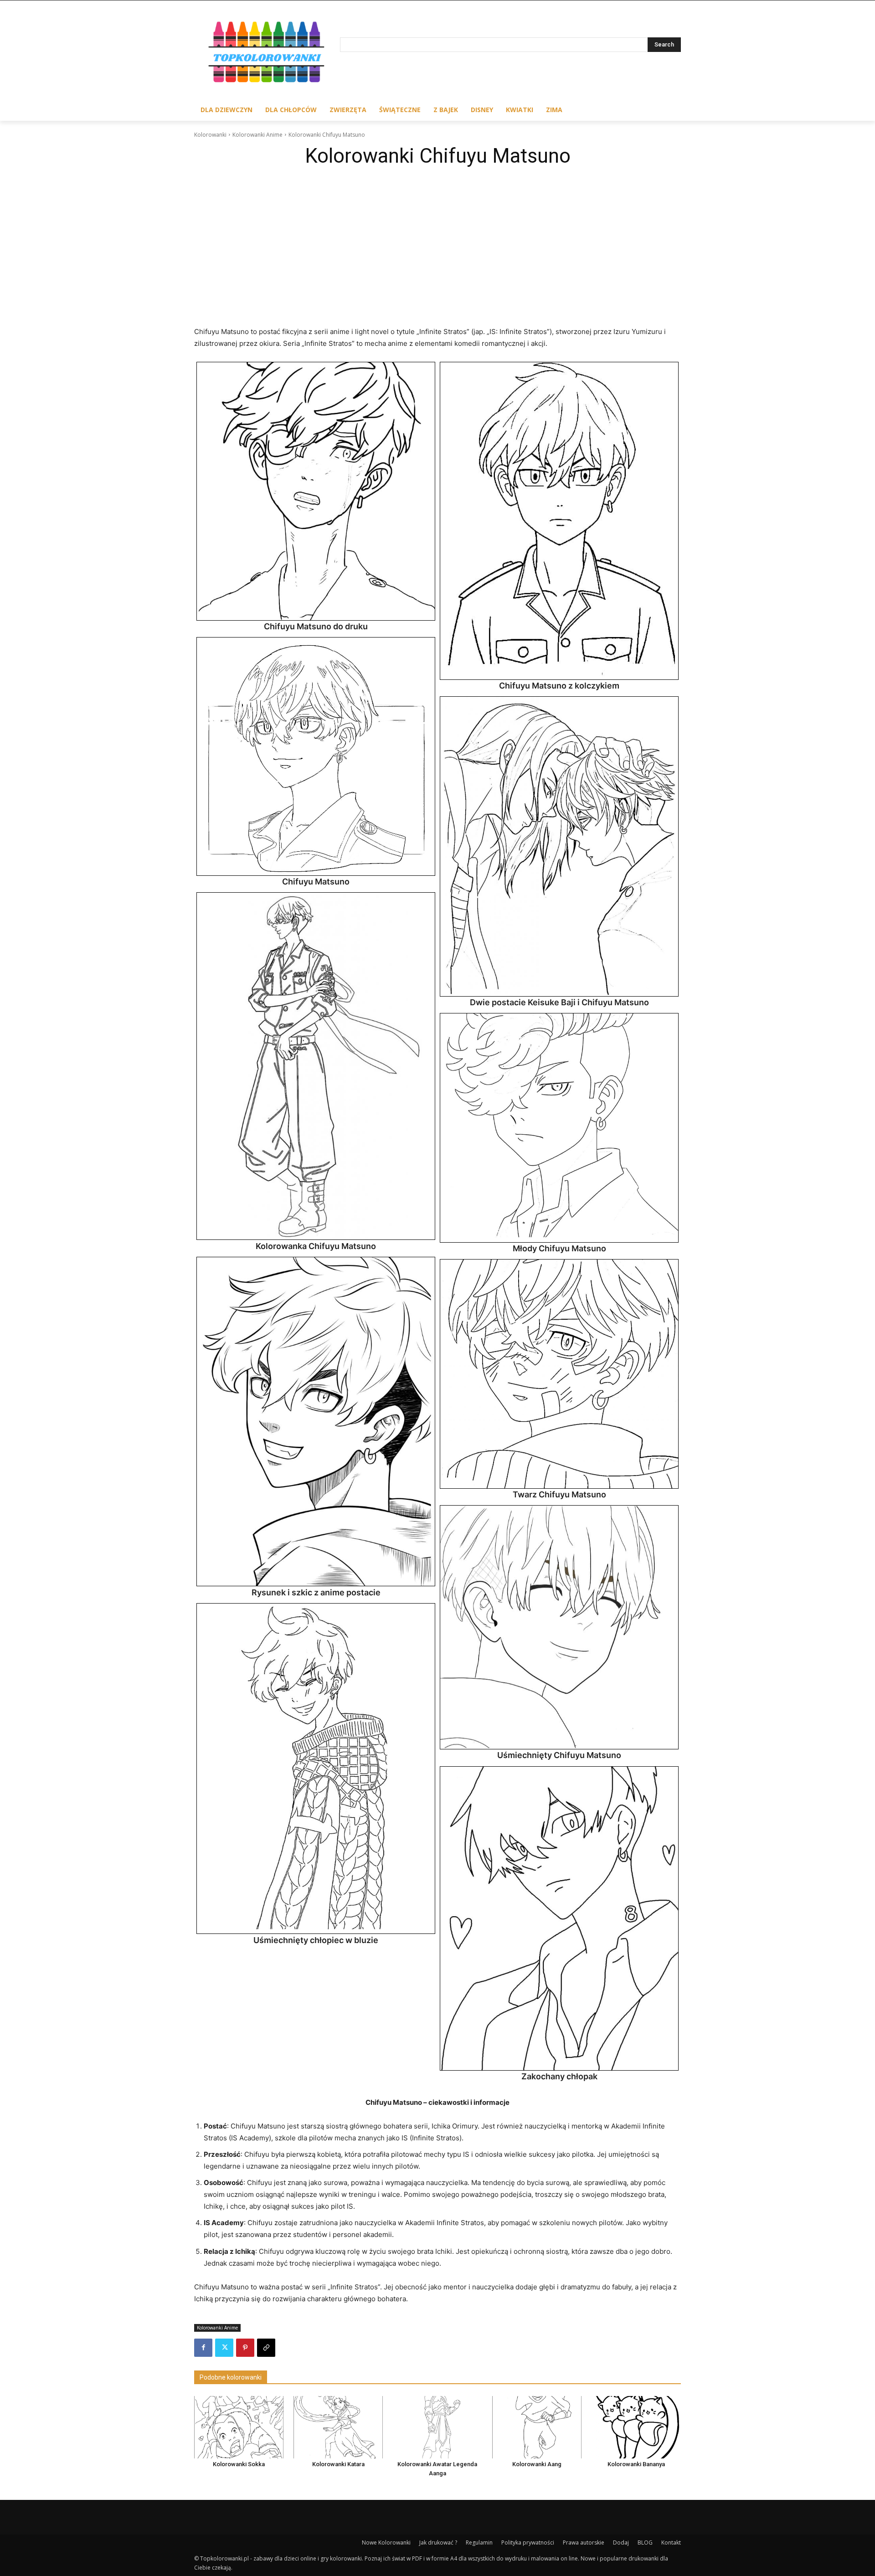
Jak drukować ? (438, 2543)
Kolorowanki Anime (257, 135)
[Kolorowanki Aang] (537, 2427)
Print (206, 371)
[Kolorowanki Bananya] (636, 2427)
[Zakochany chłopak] (559, 1919)
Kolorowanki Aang (537, 2464)
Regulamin (479, 2543)
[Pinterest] (245, 2348)
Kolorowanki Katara (338, 2464)
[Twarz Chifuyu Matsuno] (559, 1374)
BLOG (645, 2543)
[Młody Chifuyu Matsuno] (559, 1128)
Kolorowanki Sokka (239, 2464)
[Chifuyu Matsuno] (316, 756)
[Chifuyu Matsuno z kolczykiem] (559, 521)
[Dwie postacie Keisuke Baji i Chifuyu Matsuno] (559, 846)
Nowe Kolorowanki (386, 2543)
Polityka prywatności (528, 2543)
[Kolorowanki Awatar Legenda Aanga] (437, 2427)
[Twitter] (224, 2348)
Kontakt (671, 2543)
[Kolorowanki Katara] (338, 2427)
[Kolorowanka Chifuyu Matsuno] (316, 1066)
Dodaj (621, 2543)
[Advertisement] (437, 240)
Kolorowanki (210, 135)
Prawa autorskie (584, 2543)
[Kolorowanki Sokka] (239, 2427)
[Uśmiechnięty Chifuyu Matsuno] (559, 1627)
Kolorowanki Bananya (636, 2464)
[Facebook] (203, 2348)
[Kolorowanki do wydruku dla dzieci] (267, 54)
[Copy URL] (266, 2348)
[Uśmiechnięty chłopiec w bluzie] (316, 1769)
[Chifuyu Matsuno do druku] (316, 491)
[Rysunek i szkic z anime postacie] (316, 1422)
